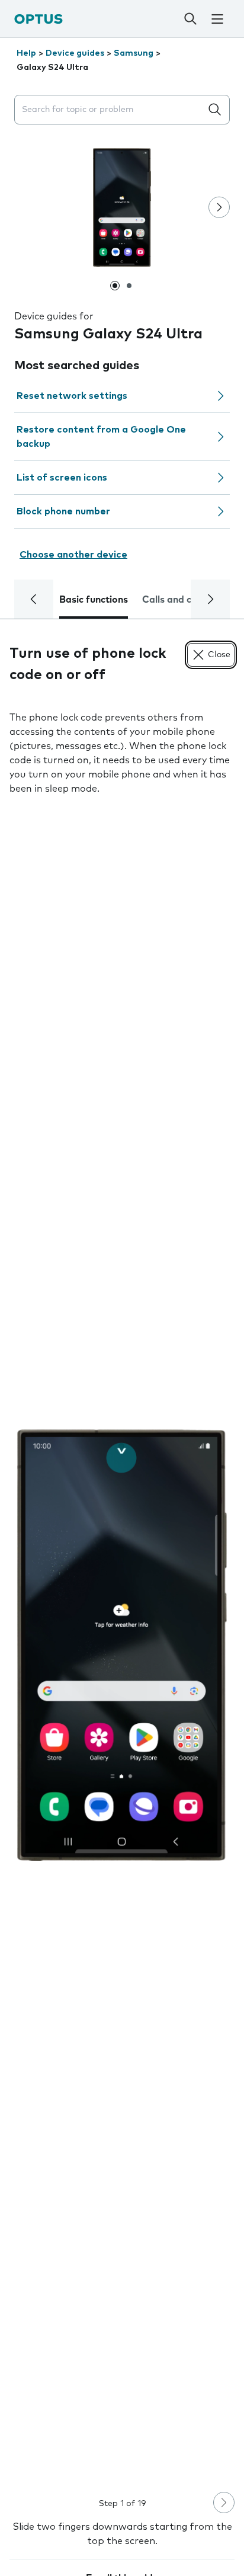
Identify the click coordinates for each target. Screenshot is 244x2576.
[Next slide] (219, 207)
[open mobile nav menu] (217, 19)
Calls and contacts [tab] (184, 600)
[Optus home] (38, 19)
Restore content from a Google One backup (101, 437)
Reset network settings (72, 396)
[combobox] (110, 110)
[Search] (191, 19)
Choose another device (73, 555)
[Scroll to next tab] (210, 599)
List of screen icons (62, 478)
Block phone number (63, 511)
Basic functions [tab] (94, 600)
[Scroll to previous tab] (34, 599)
